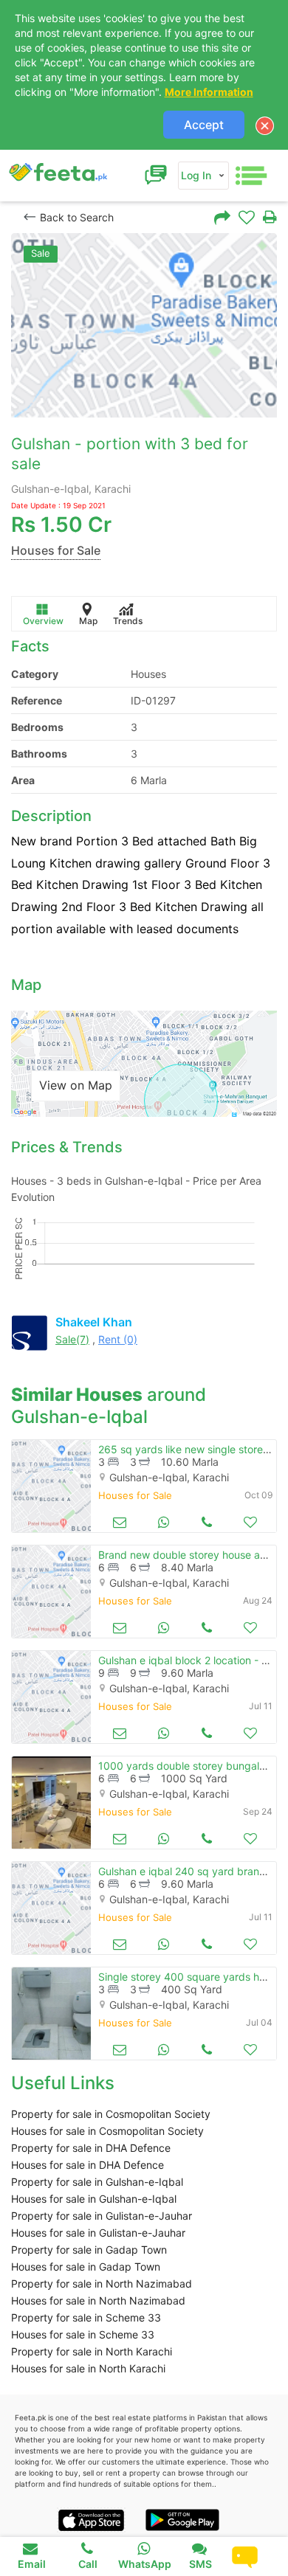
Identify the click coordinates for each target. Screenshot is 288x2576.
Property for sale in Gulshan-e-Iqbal (97, 2182)
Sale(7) (72, 1339)
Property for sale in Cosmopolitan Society (111, 2114)
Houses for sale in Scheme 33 (83, 2334)
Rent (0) (118, 1339)
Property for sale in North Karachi (92, 2351)
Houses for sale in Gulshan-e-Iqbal (94, 2199)
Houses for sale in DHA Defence (88, 2165)
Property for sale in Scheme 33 (86, 2317)
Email (32, 2564)
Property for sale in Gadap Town (89, 2250)
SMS (200, 2564)
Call (88, 2564)
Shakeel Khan (94, 1322)
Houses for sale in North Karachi (88, 2368)
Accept (204, 125)
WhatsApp (145, 2564)
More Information (209, 92)
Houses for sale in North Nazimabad (98, 2300)
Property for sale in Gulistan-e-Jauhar (102, 2216)
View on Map (76, 1085)
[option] (144, 325)
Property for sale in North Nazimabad (102, 2284)
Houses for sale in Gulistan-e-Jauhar (98, 2233)
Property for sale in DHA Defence (91, 2148)
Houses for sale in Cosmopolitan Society (107, 2131)
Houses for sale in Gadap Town (86, 2267)
